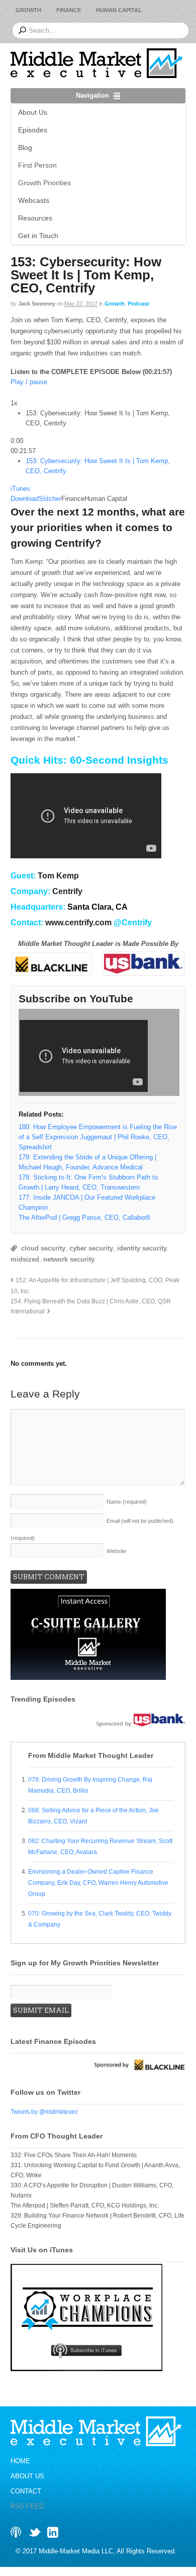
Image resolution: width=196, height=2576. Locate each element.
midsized (25, 1263)
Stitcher (50, 503)
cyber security (91, 1252)
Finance (69, 10)
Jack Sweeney (37, 304)
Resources (35, 218)
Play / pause (29, 382)
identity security (142, 1252)
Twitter (35, 2536)
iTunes (20, 493)
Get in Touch (38, 236)
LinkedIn (53, 2536)
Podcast (138, 304)
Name (127, 1506)
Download (25, 503)
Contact (26, 2495)
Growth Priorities (44, 183)
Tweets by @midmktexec (44, 2115)
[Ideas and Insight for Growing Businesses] (96, 73)
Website (116, 1555)
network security (69, 1263)
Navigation (92, 95)
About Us (33, 112)
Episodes (33, 130)
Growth (28, 10)
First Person (37, 165)
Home (20, 2465)
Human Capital (119, 10)
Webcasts (34, 200)
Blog (25, 148)
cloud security (43, 1252)
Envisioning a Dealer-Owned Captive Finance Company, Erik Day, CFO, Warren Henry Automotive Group (98, 1886)
